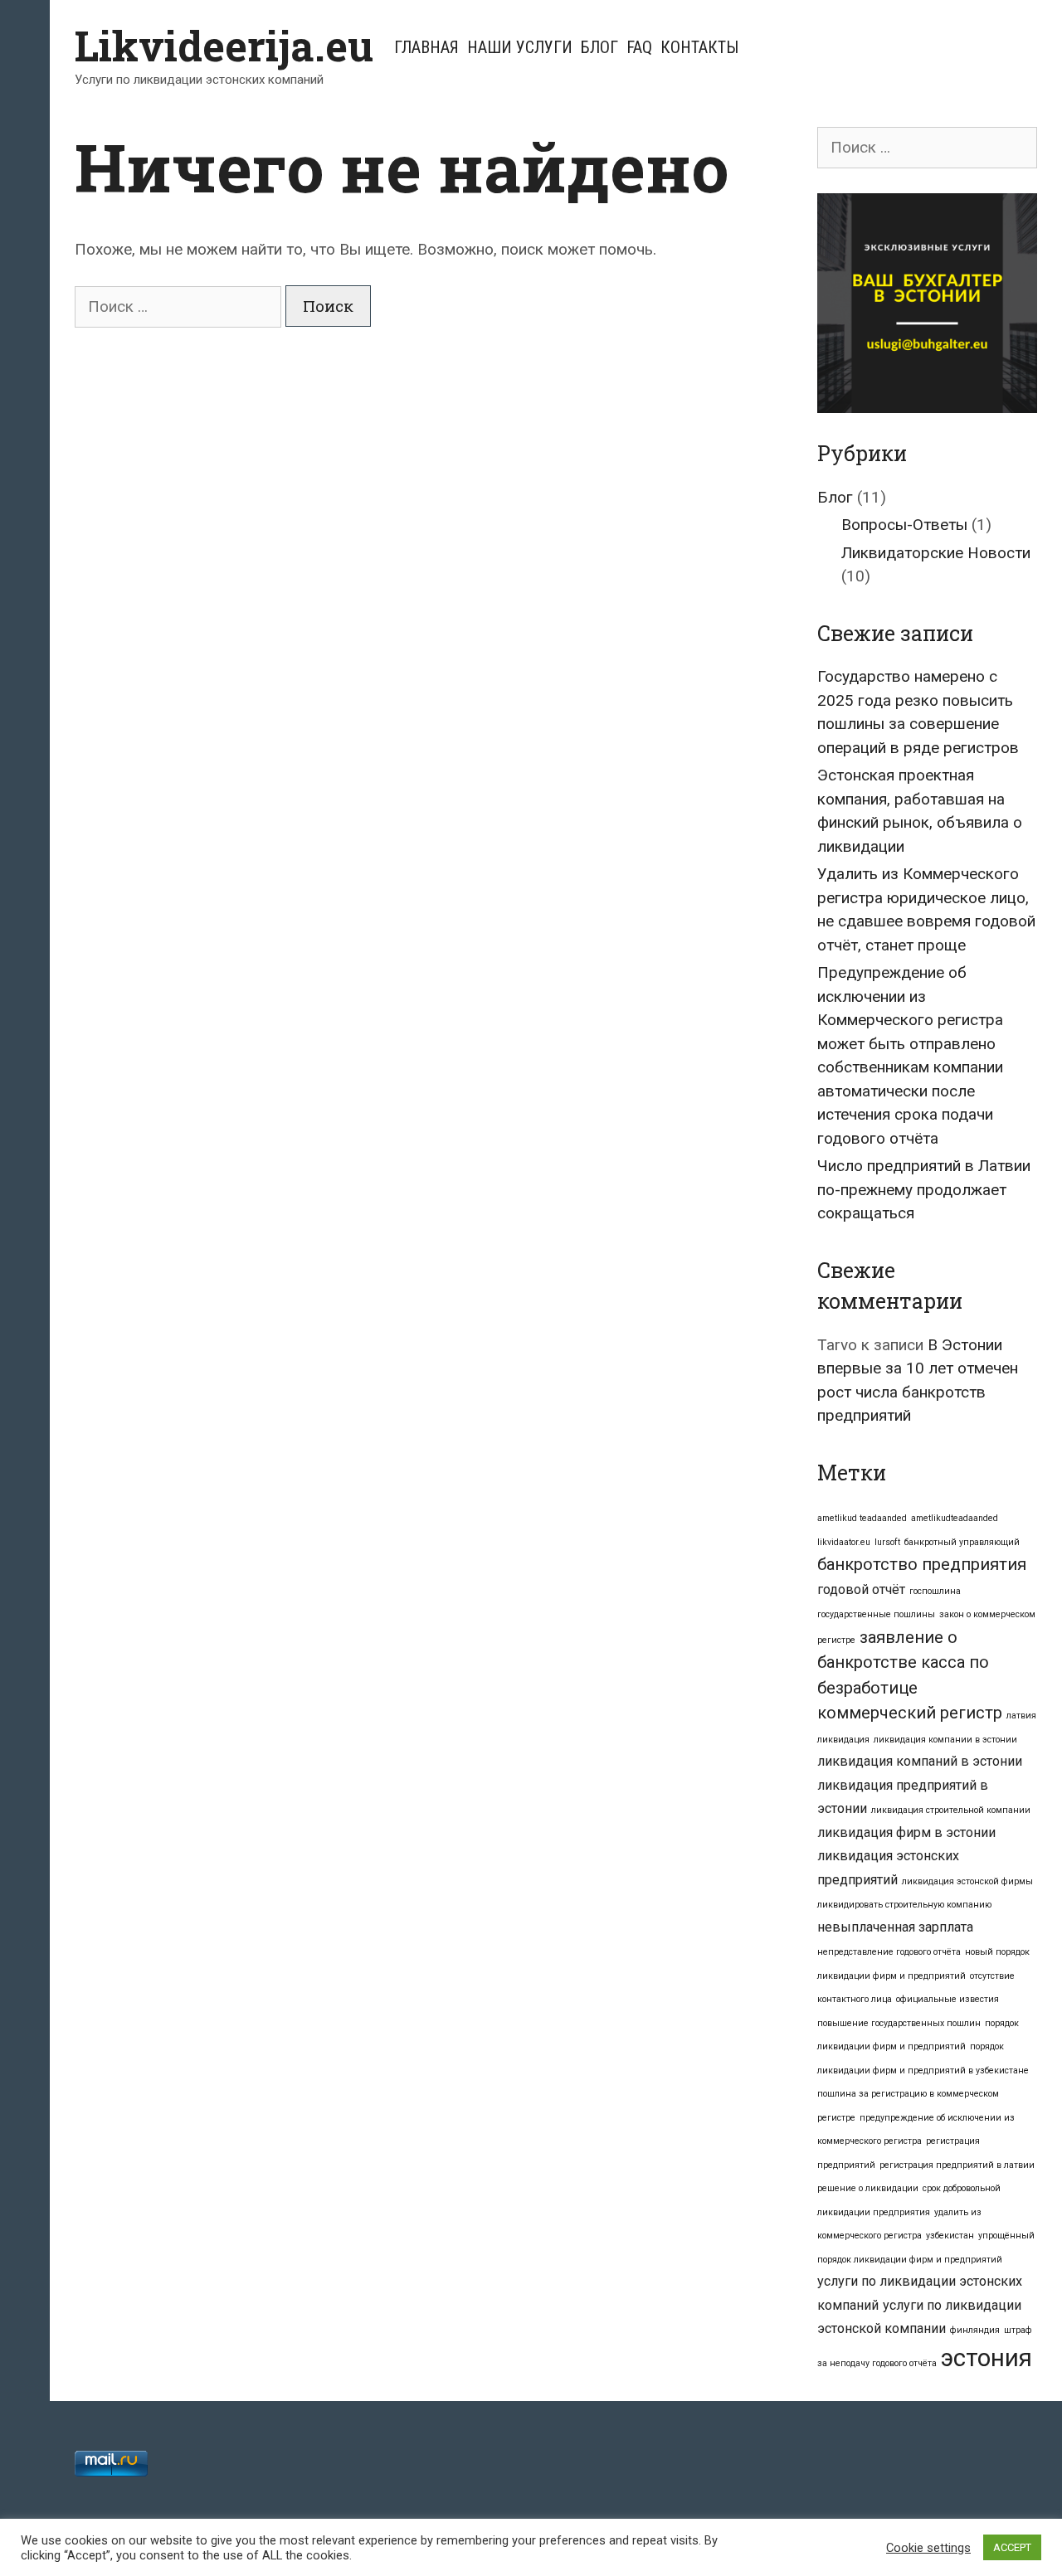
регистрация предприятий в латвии (957, 2165)
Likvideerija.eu (224, 46)
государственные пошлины (876, 1614)
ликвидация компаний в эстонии (920, 1761)
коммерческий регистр (910, 1713)
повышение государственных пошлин (899, 2023)
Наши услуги (520, 47)
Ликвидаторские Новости (936, 553)
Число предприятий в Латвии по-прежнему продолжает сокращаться (924, 1189)
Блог (599, 47)
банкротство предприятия (922, 1564)
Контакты (699, 47)
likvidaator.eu (844, 1542)
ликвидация (843, 1740)
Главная (426, 47)
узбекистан (950, 2236)
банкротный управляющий (962, 1542)
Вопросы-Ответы (904, 525)
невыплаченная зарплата (895, 1927)
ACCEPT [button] (1012, 2547)
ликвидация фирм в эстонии (906, 1832)
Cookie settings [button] (928, 2548)
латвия (1021, 1716)
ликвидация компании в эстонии (945, 1740)
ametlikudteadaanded (955, 1518)
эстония (986, 2358)
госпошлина (935, 1591)
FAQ (639, 47)
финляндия (975, 2330)
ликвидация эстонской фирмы (967, 1881)
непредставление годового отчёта (889, 1952)
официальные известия (948, 1999)
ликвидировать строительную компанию (904, 1905)
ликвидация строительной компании (951, 1810)
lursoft (887, 1542)
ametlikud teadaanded (862, 1518)
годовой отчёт (861, 1589)
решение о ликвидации (868, 2188)
